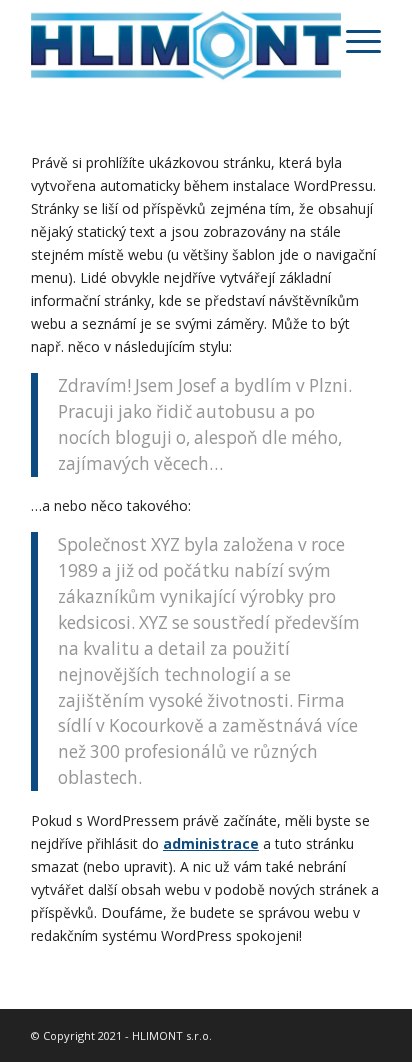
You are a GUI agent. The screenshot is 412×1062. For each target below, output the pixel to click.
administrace (211, 843)
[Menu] (353, 40)
